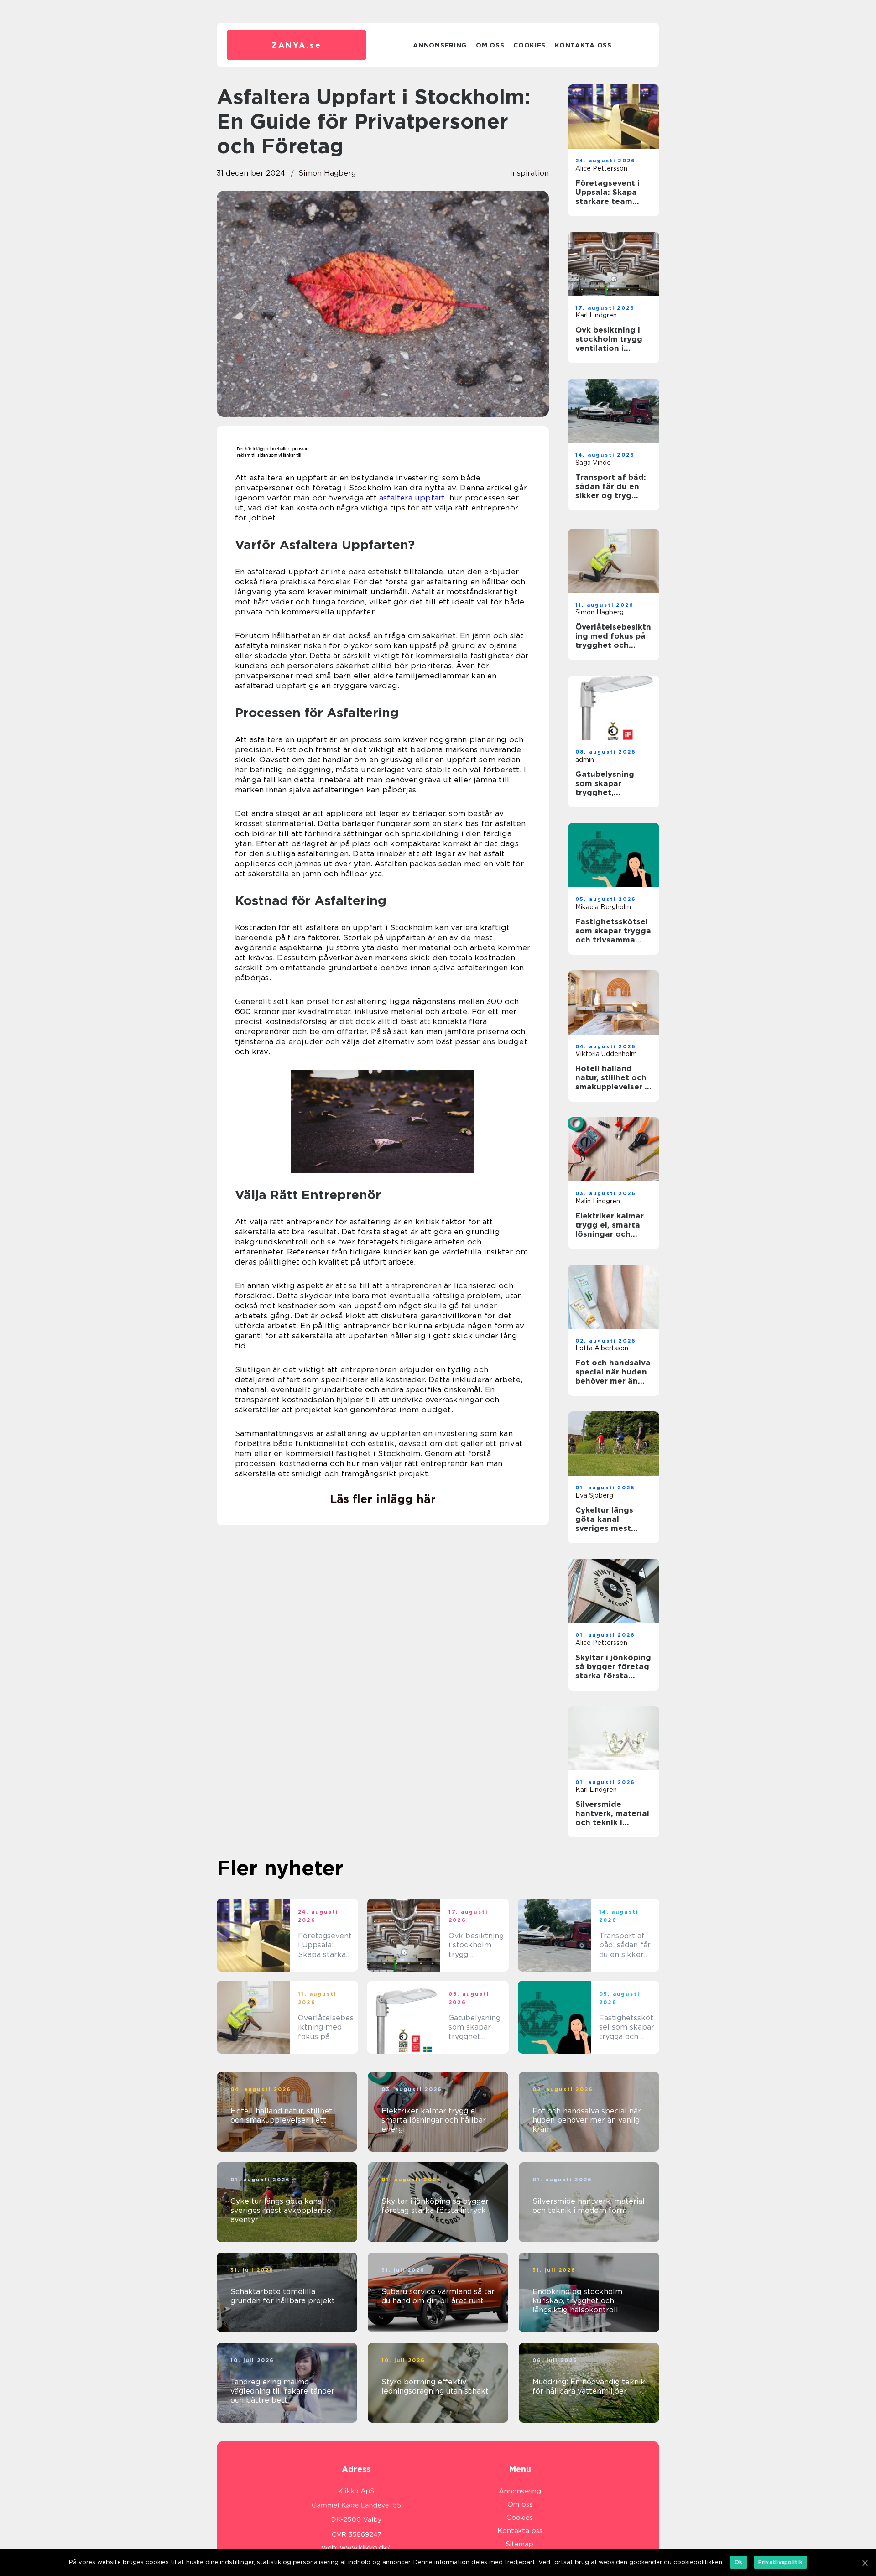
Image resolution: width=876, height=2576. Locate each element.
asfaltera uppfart (412, 498)
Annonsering (440, 45)
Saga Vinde (593, 463)
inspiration (529, 173)
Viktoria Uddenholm (606, 1054)
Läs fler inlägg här (383, 1499)
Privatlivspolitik (780, 2562)
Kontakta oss (583, 45)
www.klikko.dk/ (365, 2548)
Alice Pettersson (601, 168)
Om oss (490, 45)
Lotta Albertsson (602, 1348)
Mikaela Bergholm (603, 907)
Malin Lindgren (598, 1201)
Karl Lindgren (596, 315)
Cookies (529, 45)
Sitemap (520, 2544)
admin (585, 760)
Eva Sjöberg (594, 1495)
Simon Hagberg (327, 173)
